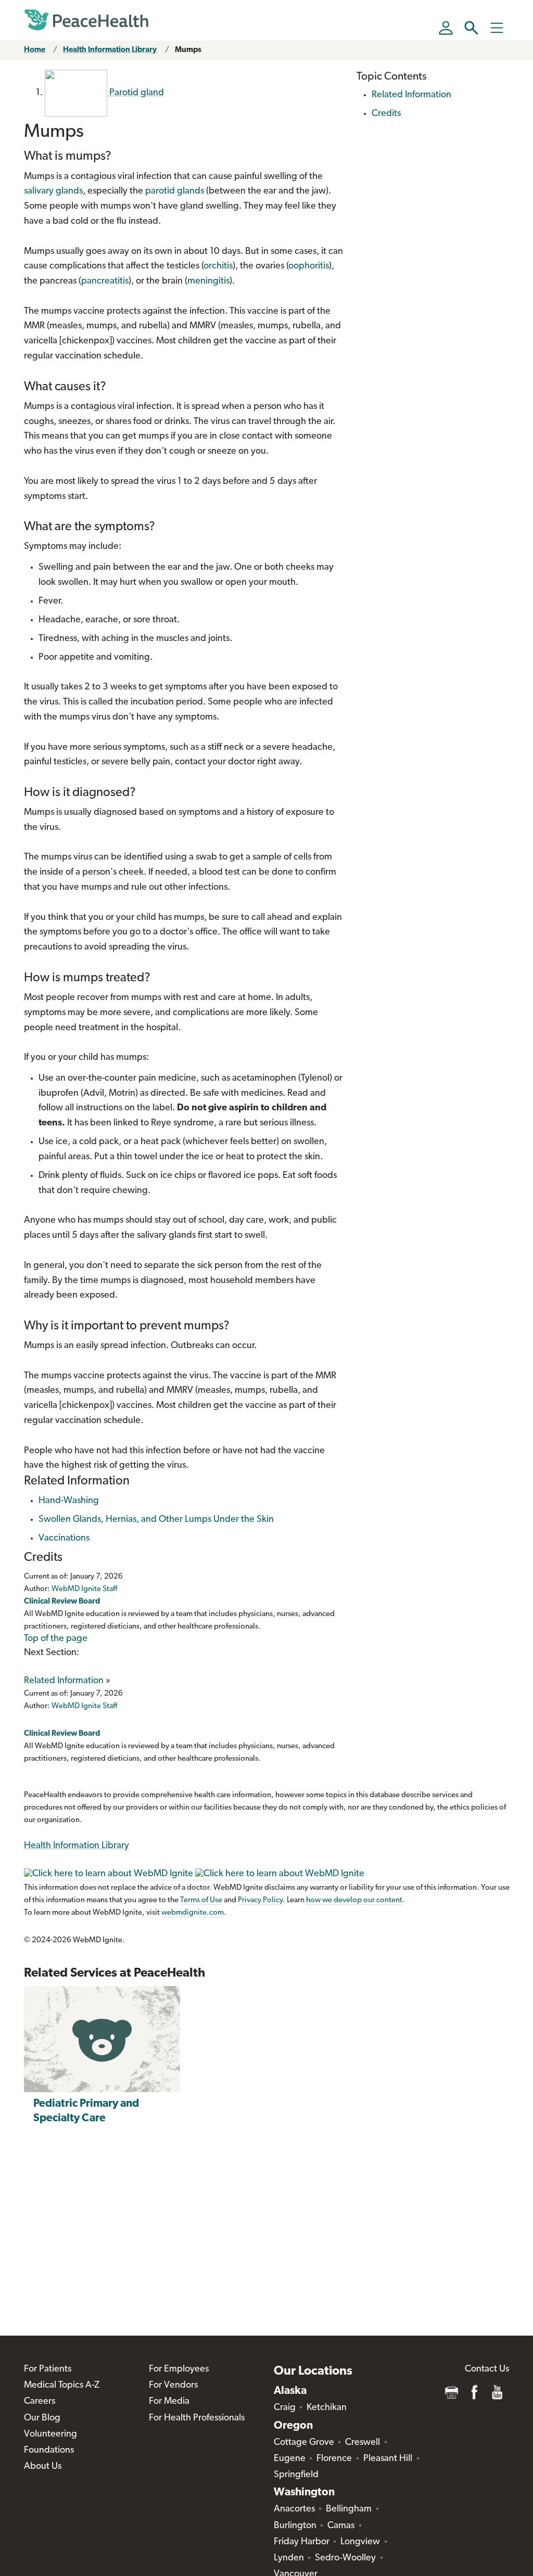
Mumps (188, 50)
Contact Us (487, 2369)
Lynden (289, 2558)
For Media (169, 2402)
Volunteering (50, 2434)
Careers (40, 2402)
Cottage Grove (304, 2443)
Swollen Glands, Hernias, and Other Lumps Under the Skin (156, 1520)
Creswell (363, 2443)
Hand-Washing (69, 1501)
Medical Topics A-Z (62, 2386)
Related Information (64, 1681)
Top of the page (56, 1639)
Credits (386, 114)
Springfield (296, 2475)
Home (35, 50)
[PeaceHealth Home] (86, 20)
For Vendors (173, 2386)
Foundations (49, 2451)
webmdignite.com (193, 1913)
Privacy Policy (260, 1900)
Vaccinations (64, 1539)
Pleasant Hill (388, 2459)
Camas (341, 2526)
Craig (285, 2408)
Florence (334, 2459)
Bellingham (349, 2509)
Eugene (290, 2459)
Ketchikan (327, 2408)
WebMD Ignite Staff (84, 1706)
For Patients (48, 2369)
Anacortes (294, 2509)
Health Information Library (110, 50)
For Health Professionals (197, 2418)
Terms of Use (201, 1900)
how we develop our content (354, 1900)
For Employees (179, 2369)
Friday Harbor (302, 2542)
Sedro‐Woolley (345, 2558)
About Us (43, 2467)
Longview (360, 2542)
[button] (471, 28)
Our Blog (42, 2418)
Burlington (295, 2526)
